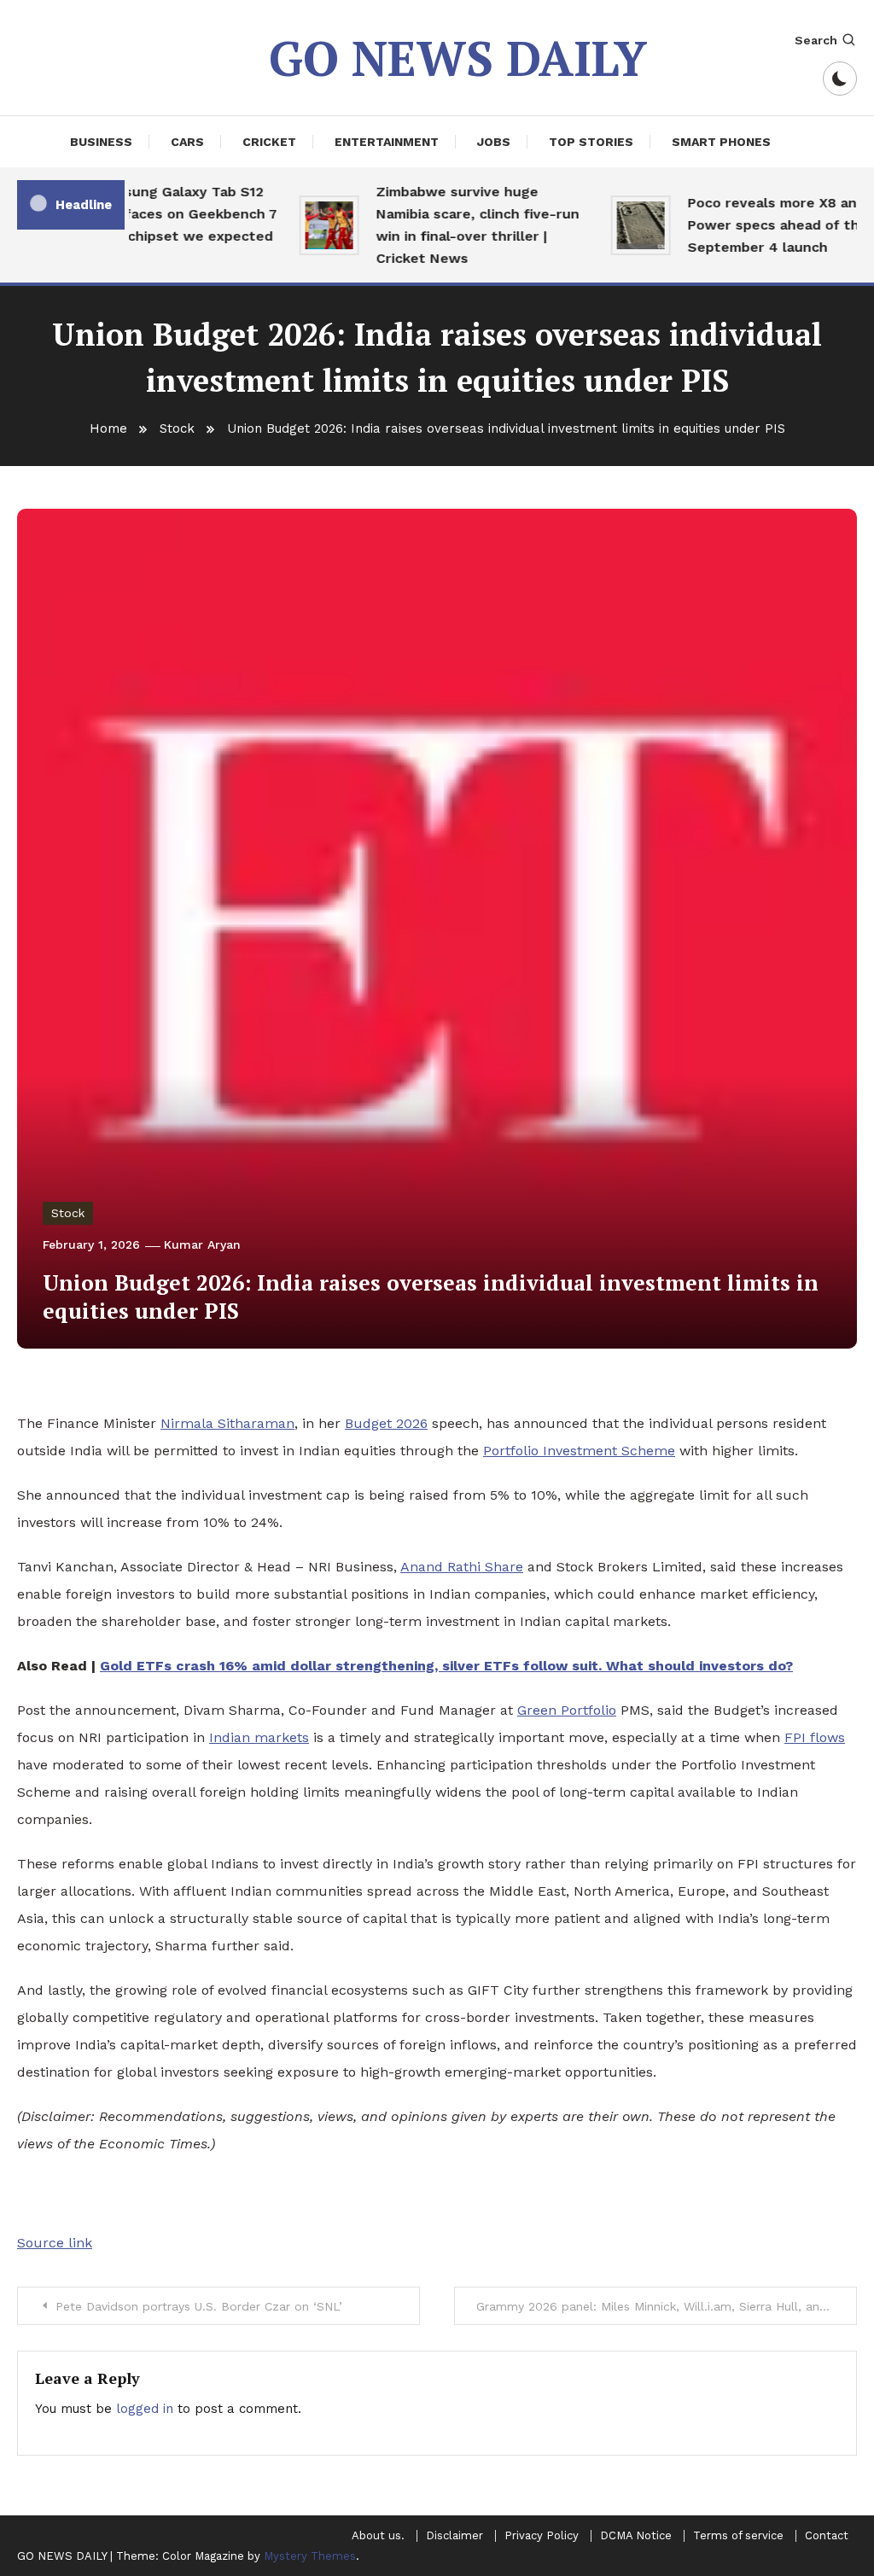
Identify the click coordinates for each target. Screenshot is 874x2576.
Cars (187, 142)
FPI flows (815, 1737)
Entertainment (387, 142)
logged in (145, 2409)
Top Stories (591, 142)
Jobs (494, 142)
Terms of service (738, 2536)
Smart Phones (721, 142)
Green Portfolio (567, 1710)
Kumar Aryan (202, 1244)
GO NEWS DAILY (458, 58)
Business (101, 142)
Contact (827, 2536)
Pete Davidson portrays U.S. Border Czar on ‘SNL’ (199, 2306)
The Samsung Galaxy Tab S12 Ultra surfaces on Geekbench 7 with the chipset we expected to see (156, 225)
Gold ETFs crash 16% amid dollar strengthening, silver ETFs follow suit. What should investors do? (446, 1666)
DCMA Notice (636, 2536)
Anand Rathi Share (462, 1567)
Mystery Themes (310, 2556)
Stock (68, 1213)
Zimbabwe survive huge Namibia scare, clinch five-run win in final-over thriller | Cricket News (463, 225)
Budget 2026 (386, 1423)
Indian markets (259, 1737)
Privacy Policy (542, 2536)
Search (816, 40)
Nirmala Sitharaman (227, 1423)
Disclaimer (454, 2536)
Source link (55, 2243)
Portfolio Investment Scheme (579, 1451)
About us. (378, 2536)
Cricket (269, 142)
